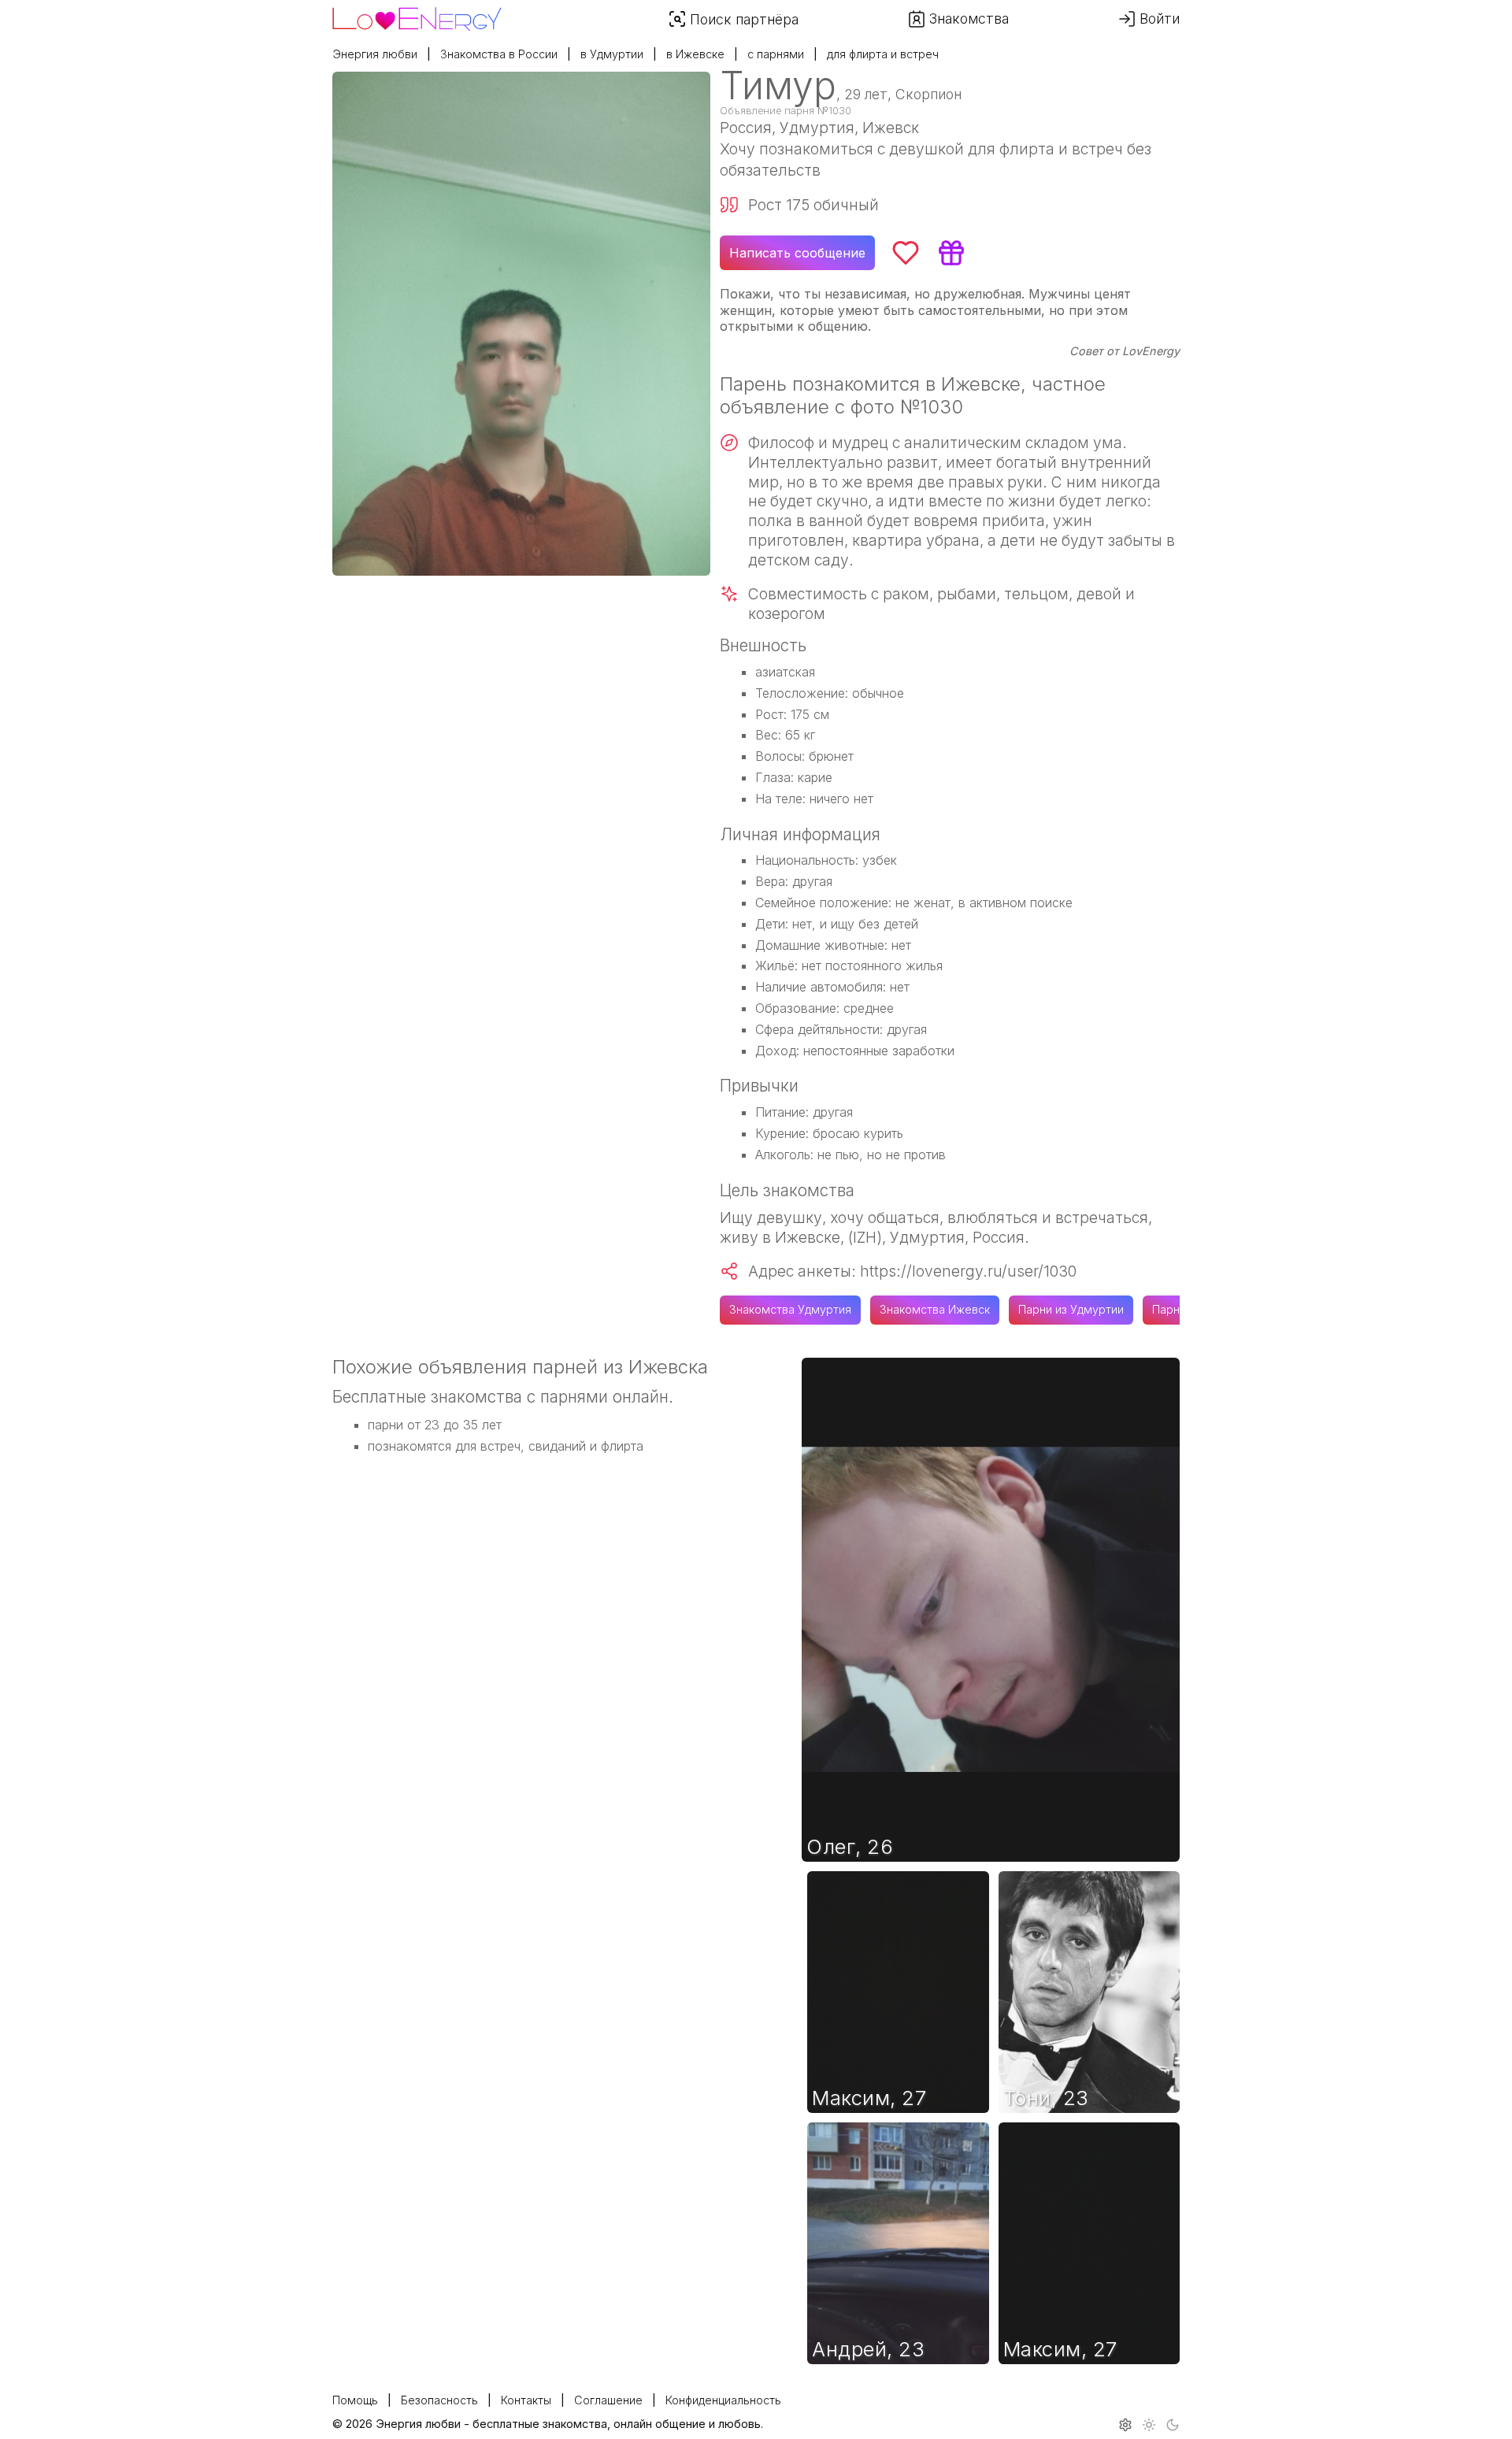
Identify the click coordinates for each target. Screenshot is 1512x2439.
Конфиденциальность (723, 2400)
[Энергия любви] (417, 15)
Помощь (355, 2400)
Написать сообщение (797, 253)
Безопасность (439, 2400)
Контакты (526, 2400)
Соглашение (608, 2400)
